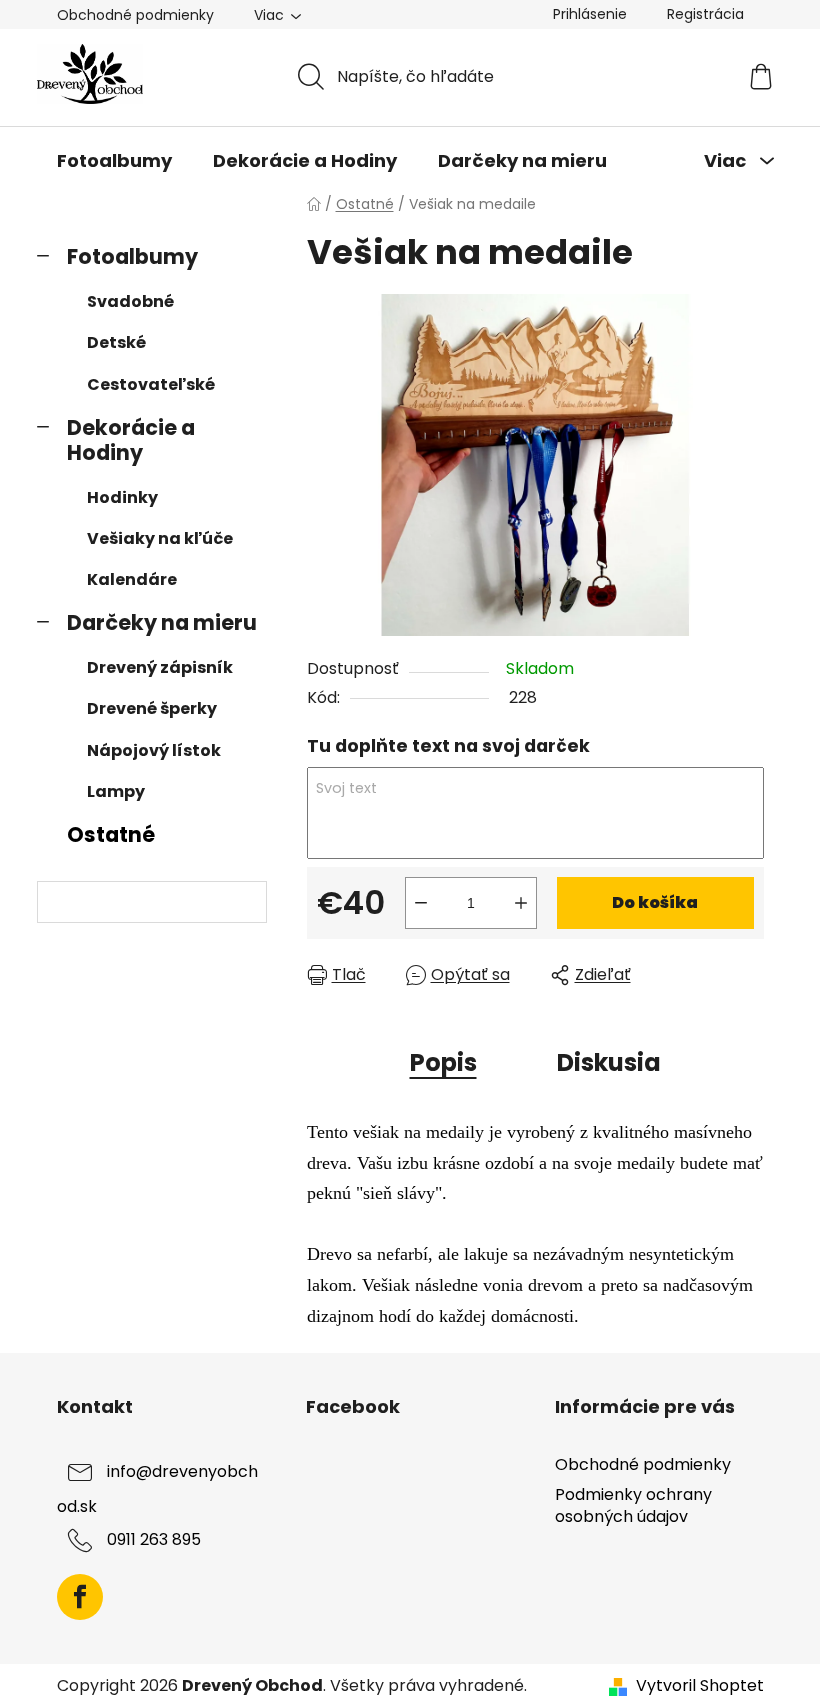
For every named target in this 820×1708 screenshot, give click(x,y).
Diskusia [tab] (609, 1062)
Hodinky (122, 497)
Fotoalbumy (132, 256)
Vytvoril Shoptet (700, 1686)
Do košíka (655, 902)
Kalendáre (132, 579)
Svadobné (130, 301)
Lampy (116, 791)
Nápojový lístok (154, 750)
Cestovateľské (151, 384)
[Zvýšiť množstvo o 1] (521, 903)
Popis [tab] (443, 1062)
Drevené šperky (152, 708)
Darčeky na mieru (162, 622)
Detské (116, 342)
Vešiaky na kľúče (160, 538)
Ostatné (111, 834)
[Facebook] (80, 1597)
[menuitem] (114, 161)
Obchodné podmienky (135, 15)
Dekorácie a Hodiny (131, 440)
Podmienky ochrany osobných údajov (633, 1505)
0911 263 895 (154, 1540)
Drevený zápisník (160, 667)
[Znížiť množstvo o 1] (421, 903)
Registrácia (705, 14)
